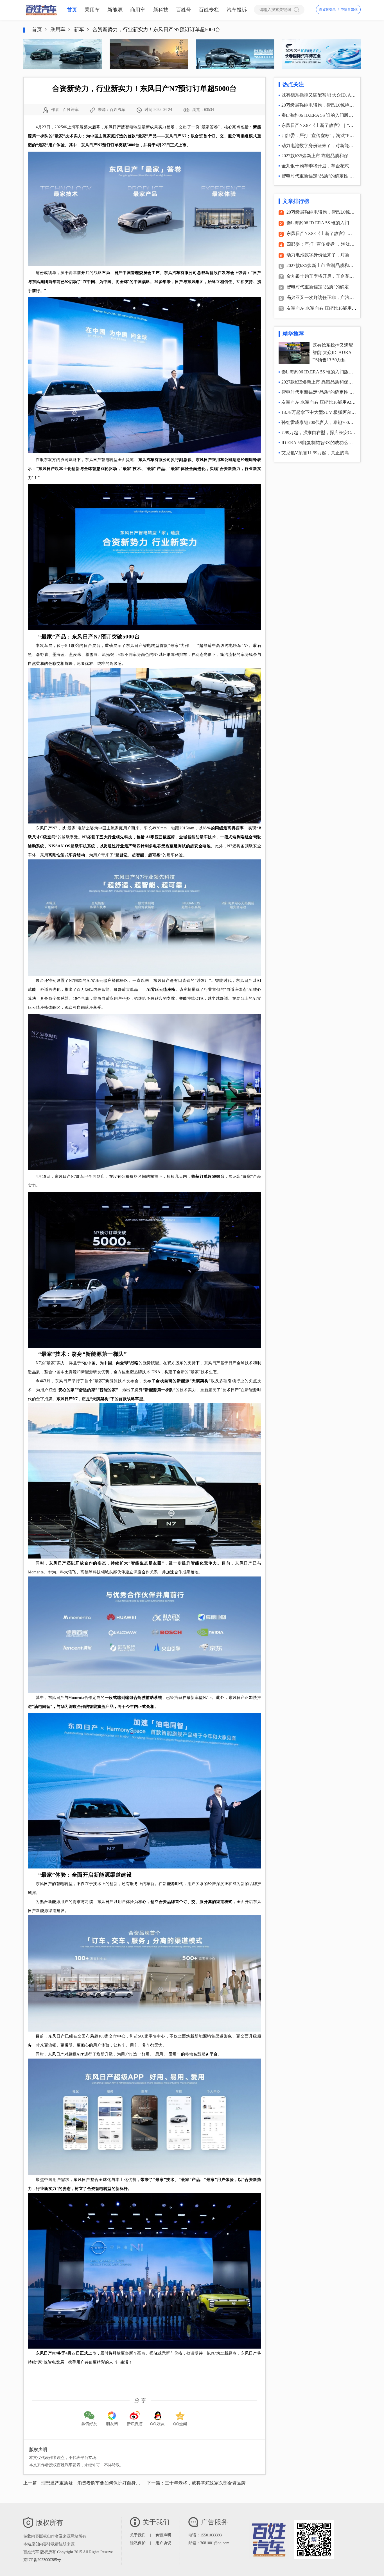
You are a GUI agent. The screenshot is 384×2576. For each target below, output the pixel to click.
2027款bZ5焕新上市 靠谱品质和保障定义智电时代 (331, 156)
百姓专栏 (209, 10)
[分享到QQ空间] (180, 2414)
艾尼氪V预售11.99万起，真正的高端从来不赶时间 (331, 453)
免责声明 (163, 2535)
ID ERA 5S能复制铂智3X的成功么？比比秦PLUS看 (332, 443)
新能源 (115, 10)
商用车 (138, 10)
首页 (72, 10)
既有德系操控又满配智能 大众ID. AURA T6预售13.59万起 (333, 352)
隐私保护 (138, 2543)
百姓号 (184, 10)
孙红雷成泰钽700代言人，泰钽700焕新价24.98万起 (331, 422)
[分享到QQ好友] (157, 2414)
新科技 (161, 10)
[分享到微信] (89, 2414)
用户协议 (163, 2543)
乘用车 (92, 10)
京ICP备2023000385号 (42, 2560)
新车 (79, 29)
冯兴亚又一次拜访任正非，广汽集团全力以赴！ (334, 297)
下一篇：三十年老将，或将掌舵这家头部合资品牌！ (198, 2483)
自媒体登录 (327, 10)
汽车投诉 (237, 10)
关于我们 (138, 2535)
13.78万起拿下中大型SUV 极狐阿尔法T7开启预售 (330, 412)
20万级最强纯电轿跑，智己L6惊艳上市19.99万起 (329, 105)
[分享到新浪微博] (135, 2414)
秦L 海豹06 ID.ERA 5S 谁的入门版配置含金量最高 (331, 115)
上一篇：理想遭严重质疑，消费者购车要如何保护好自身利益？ (86, 2483)
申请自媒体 (349, 10)
